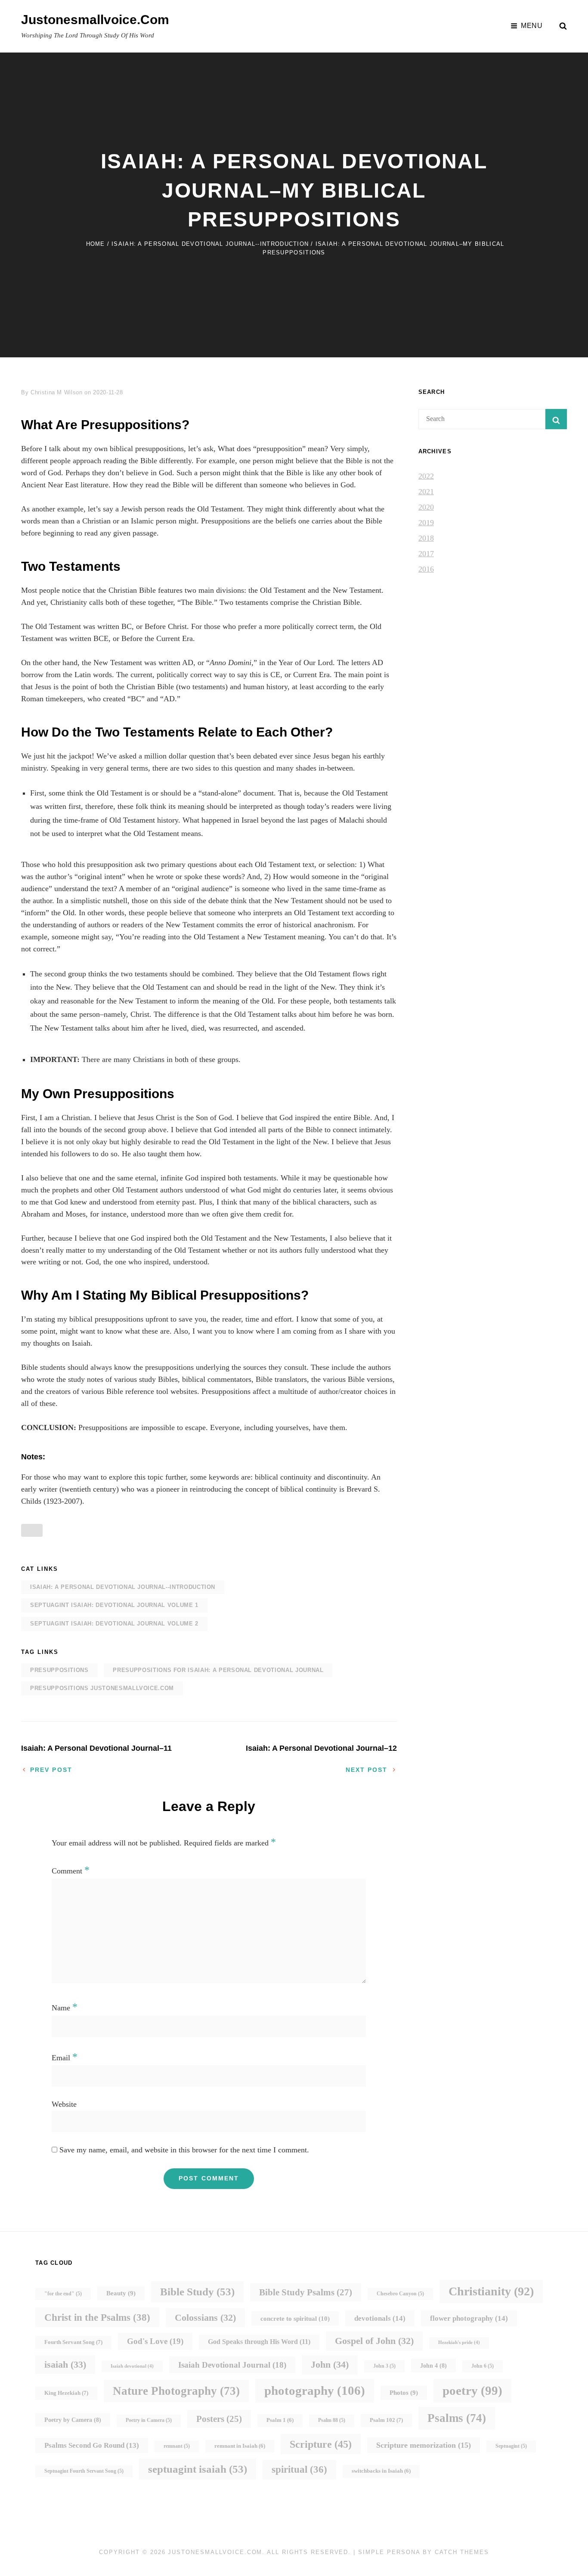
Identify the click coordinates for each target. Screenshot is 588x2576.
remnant (177, 2446)
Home (96, 244)
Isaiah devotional (132, 2366)
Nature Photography (176, 2391)
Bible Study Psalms (306, 2292)
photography (315, 2390)
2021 (426, 492)
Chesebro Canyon (400, 2294)
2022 (426, 476)
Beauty (121, 2293)
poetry (472, 2390)
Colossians (205, 2317)
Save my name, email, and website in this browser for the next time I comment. (184, 2150)
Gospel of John (374, 2341)
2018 (426, 538)
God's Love (155, 2341)
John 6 (483, 2366)
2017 (426, 554)
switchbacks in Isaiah (381, 2471)
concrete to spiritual (295, 2318)
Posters (219, 2419)
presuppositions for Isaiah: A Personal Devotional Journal (218, 1670)
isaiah (65, 2364)
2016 (426, 569)
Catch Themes (462, 2552)
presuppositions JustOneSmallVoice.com (102, 1688)
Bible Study (197, 2292)
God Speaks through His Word (259, 2342)
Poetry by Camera (73, 2420)
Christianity (491, 2291)
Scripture (321, 2444)
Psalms (457, 2418)
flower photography (469, 2318)
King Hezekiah (66, 2393)
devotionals (380, 2318)
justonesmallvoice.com (95, 20)
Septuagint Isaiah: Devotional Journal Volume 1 (114, 1605)
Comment (71, 1871)
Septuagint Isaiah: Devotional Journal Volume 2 (114, 1624)
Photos (404, 2393)
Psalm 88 (332, 2420)
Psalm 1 (280, 2420)
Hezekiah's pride (459, 2342)
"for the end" (63, 2294)
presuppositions (59, 1670)
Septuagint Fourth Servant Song (84, 2471)
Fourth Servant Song (73, 2342)
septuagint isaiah (198, 2469)
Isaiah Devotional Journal (232, 2365)
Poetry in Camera (149, 2420)
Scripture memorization (424, 2445)
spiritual (299, 2469)
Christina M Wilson (57, 392)
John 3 (384, 2366)
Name (65, 2008)
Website (64, 2104)
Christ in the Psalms (97, 2317)
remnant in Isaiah (240, 2446)
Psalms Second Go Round (92, 2445)
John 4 (433, 2365)
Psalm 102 (386, 2420)
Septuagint (511, 2446)
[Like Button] (32, 1530)
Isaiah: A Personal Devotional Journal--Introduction (210, 244)
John (330, 2364)
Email (65, 2058)
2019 (426, 523)
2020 (426, 507)
